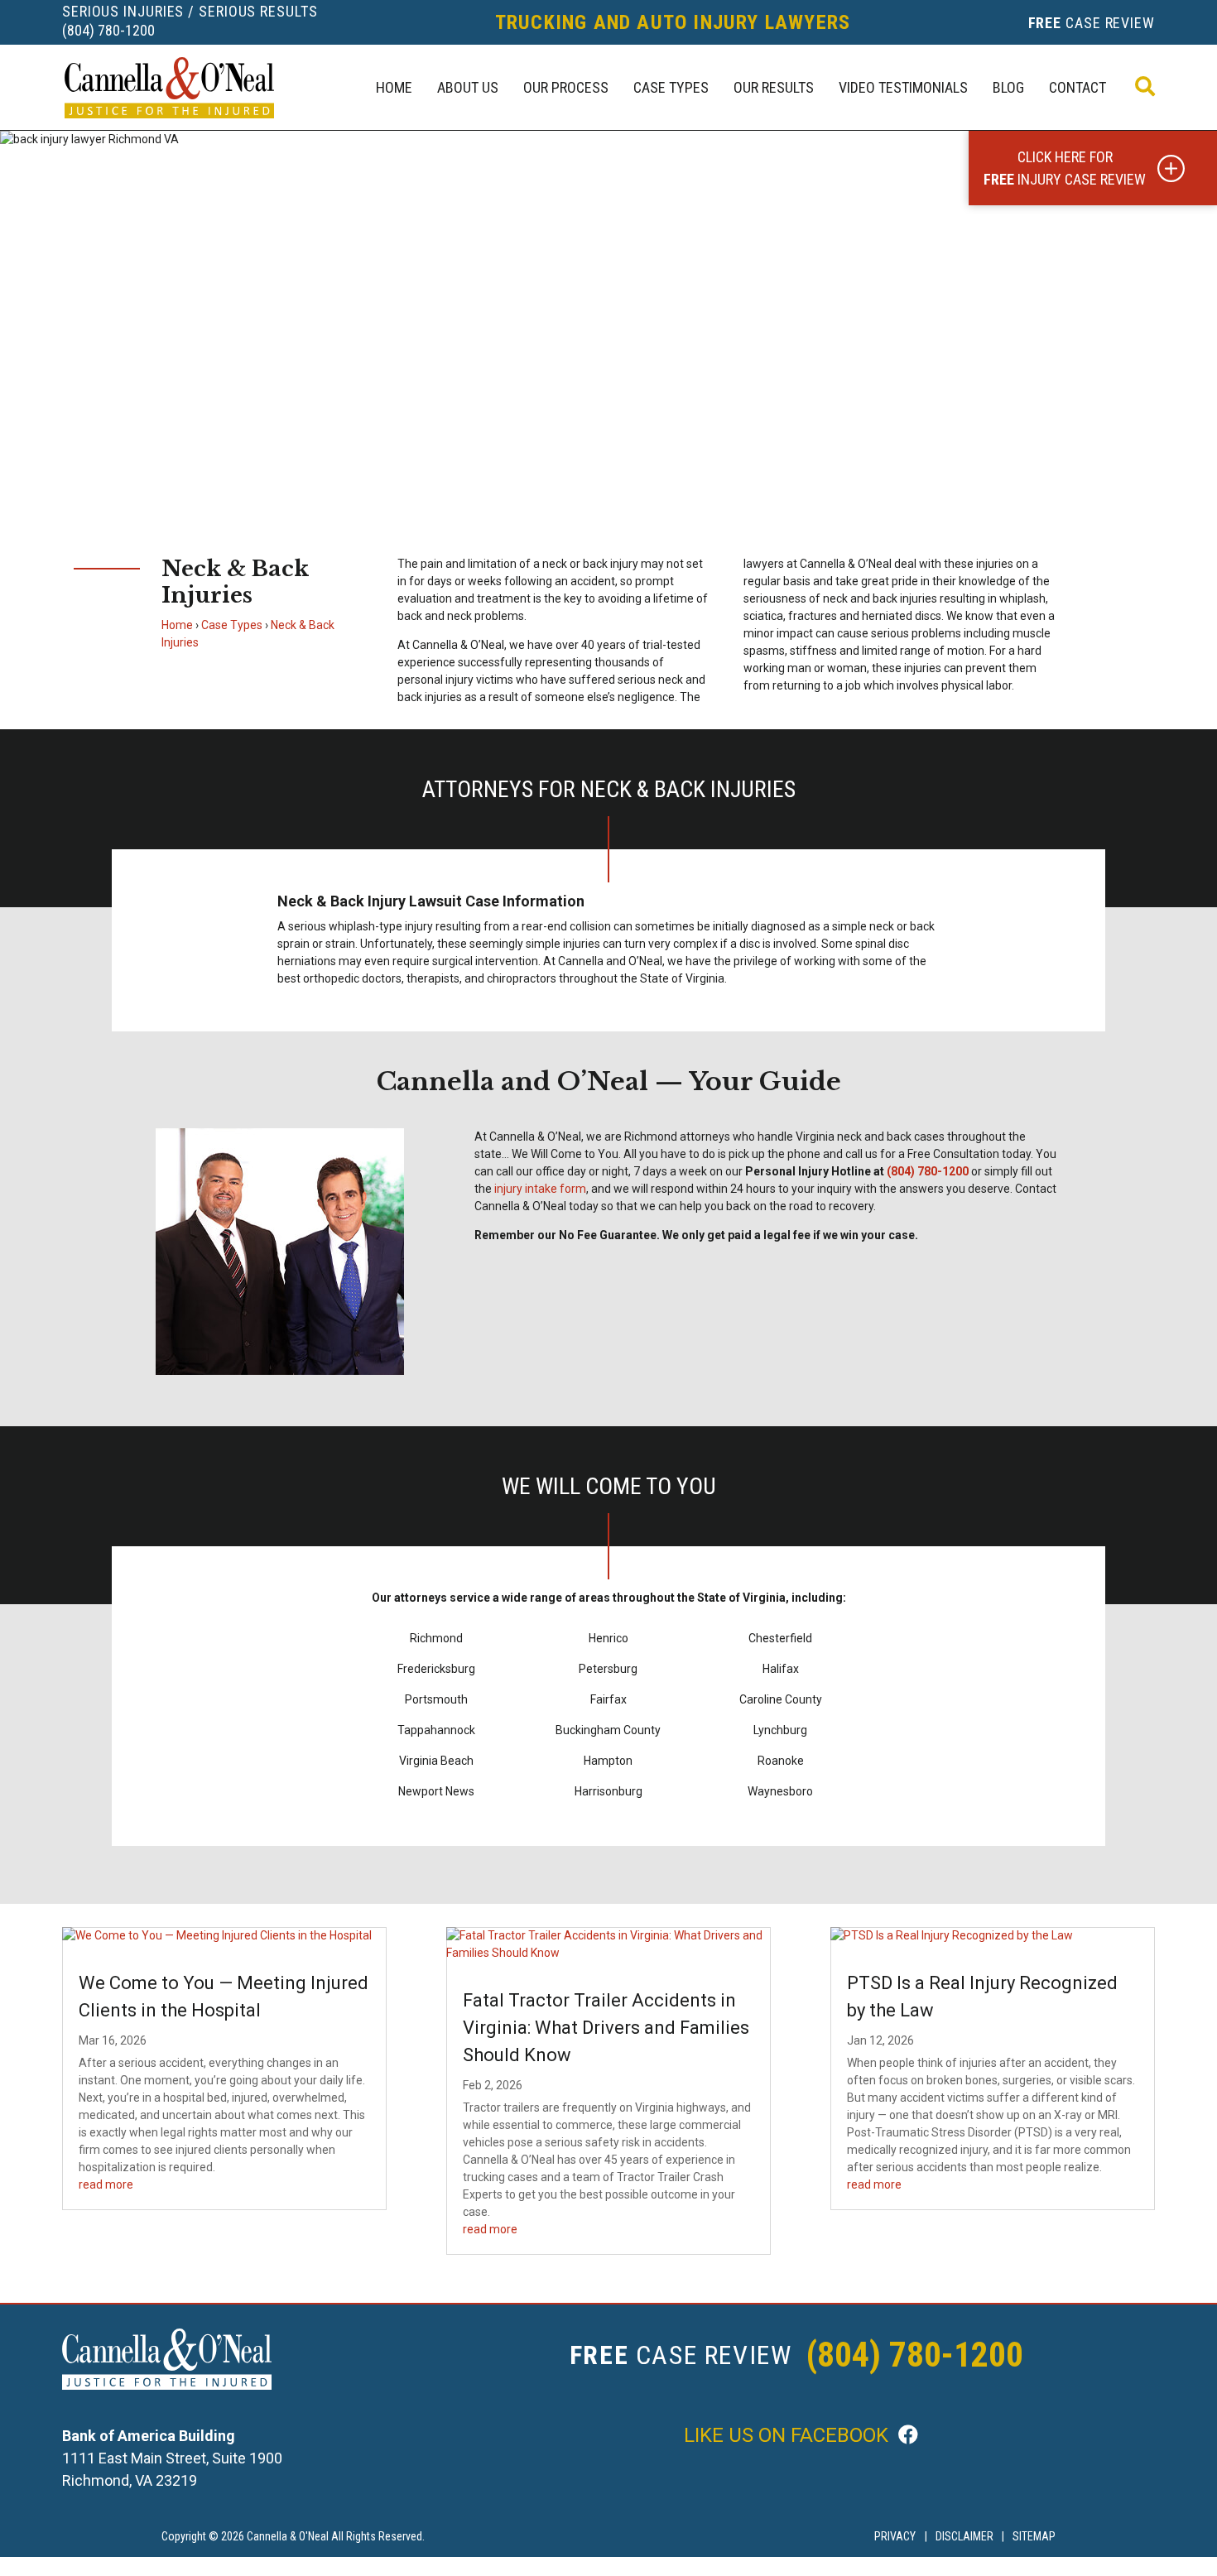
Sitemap (1034, 2536)
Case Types (671, 87)
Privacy (895, 2536)
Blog (1008, 87)
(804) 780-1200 (108, 30)
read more (106, 2184)
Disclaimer (964, 2536)
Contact (1078, 87)
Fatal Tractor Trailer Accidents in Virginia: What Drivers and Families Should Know (606, 2028)
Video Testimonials (903, 87)
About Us (468, 87)
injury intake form (540, 1189)
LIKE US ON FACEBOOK (789, 2435)
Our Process (566, 87)
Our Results (774, 87)
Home (394, 87)
